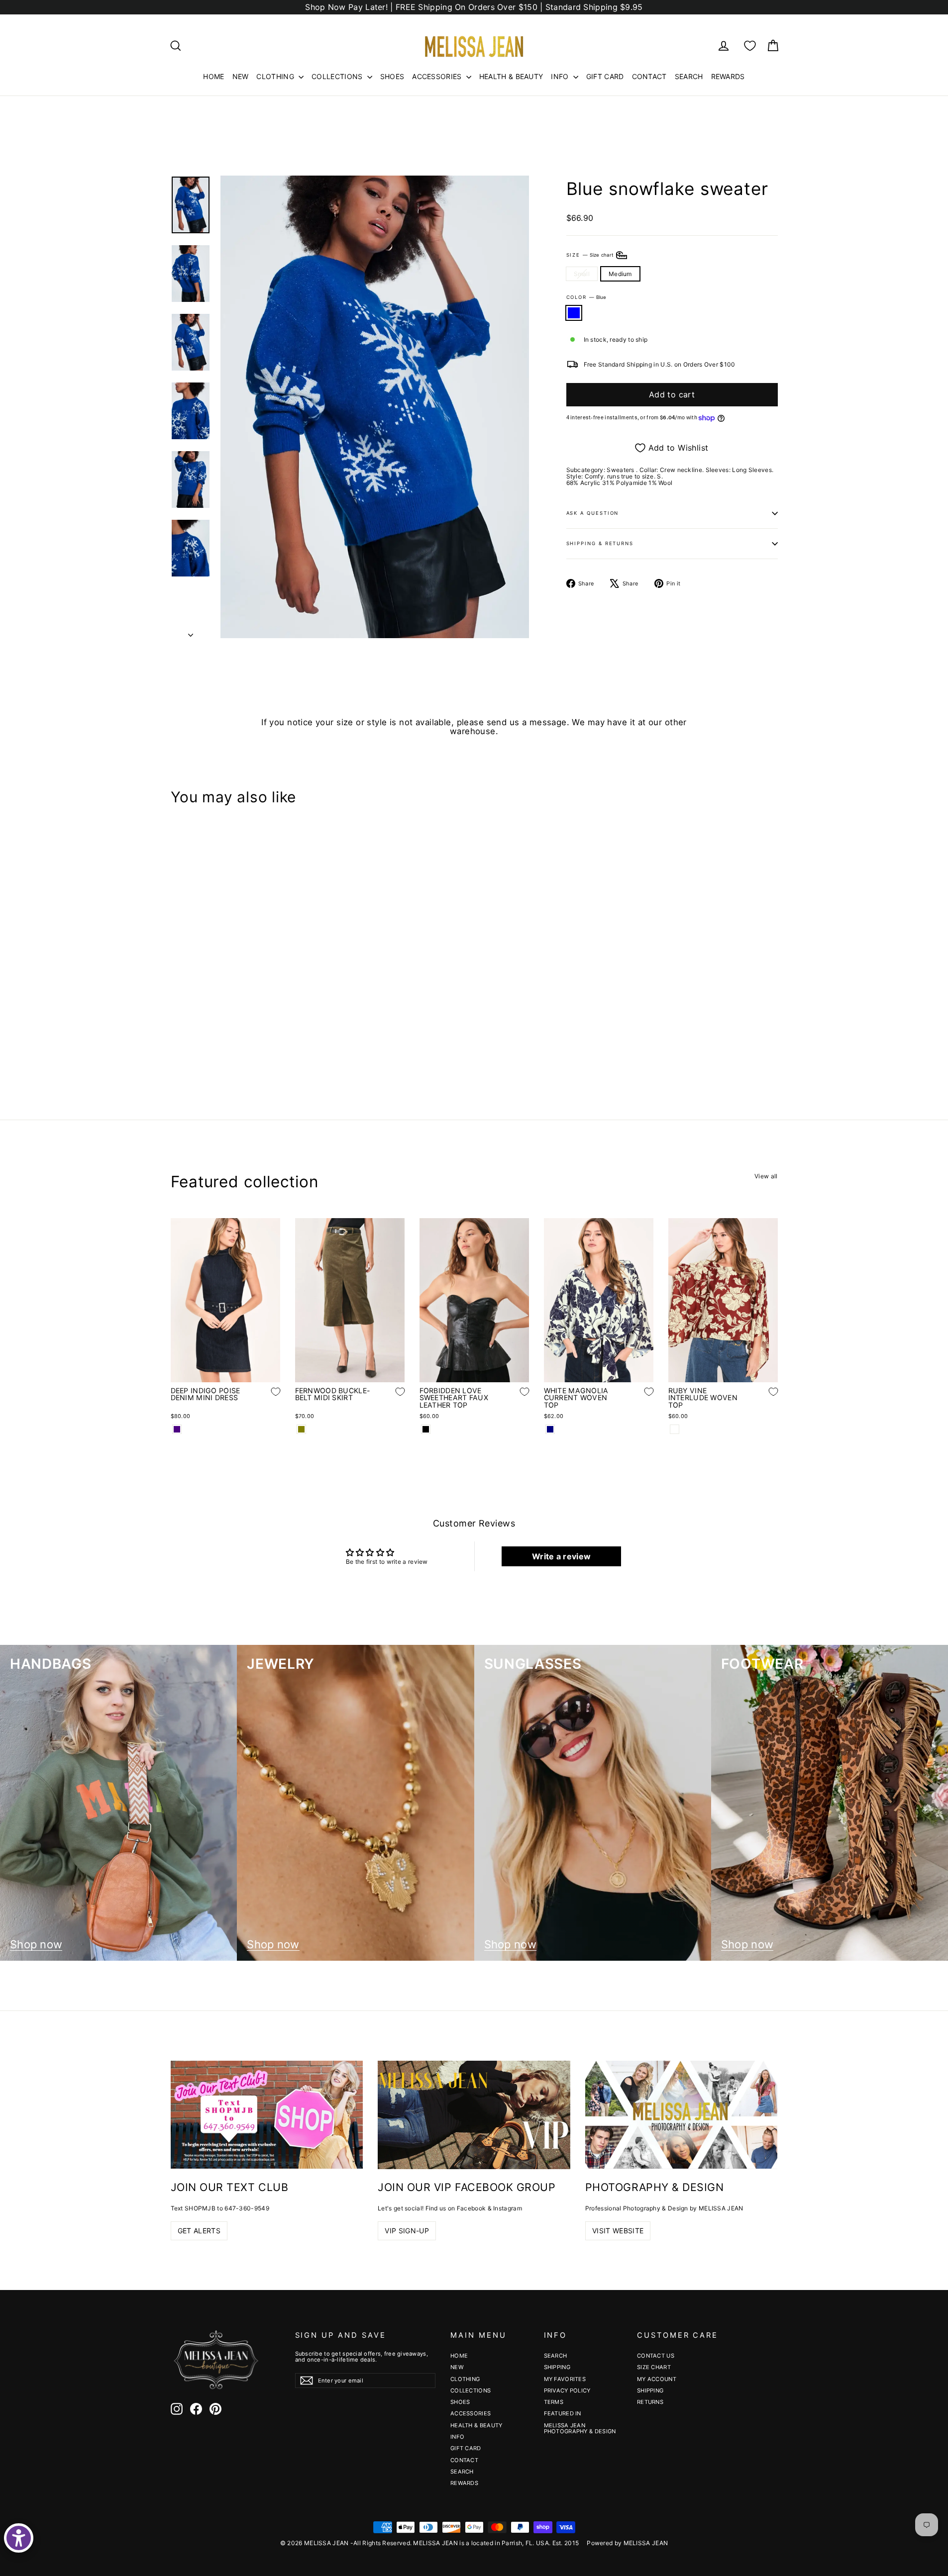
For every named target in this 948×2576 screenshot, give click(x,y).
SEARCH (689, 76)
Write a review (561, 1556)
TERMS (554, 2402)
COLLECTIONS (338, 76)
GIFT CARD (605, 76)
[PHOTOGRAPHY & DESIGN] (682, 2115)
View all (766, 1176)
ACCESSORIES (438, 76)
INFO (561, 76)
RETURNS (650, 2402)
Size (591, 254)
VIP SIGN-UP (407, 2231)
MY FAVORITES (565, 2379)
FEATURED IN (563, 2413)
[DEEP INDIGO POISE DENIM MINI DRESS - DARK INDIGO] (177, 1429)
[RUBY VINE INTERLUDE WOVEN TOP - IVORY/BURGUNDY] (675, 1429)
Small (582, 274)
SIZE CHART (654, 2367)
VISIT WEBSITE (618, 2231)
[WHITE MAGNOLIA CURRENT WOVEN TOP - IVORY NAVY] (550, 1429)
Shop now (36, 1945)
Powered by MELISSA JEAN (627, 2543)
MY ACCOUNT (657, 2379)
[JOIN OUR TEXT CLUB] (267, 2115)
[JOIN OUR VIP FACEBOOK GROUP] (474, 2115)
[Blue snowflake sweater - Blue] (177, 1044)
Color (586, 297)
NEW (241, 76)
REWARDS (728, 76)
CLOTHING (276, 76)
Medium (620, 274)
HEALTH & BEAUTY (511, 76)
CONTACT (649, 76)
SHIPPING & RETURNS (600, 543)
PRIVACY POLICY (567, 2390)
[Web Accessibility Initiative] (19, 2538)
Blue (574, 313)
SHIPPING (557, 2367)
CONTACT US (656, 2356)
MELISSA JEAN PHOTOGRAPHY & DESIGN (580, 2428)
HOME (213, 76)
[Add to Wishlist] (268, 1014)
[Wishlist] (750, 46)
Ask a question (593, 513)
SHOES (392, 76)
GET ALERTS (199, 2231)
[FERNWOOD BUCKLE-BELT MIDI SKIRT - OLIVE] (301, 1429)
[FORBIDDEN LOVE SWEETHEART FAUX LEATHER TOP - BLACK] (426, 1429)
